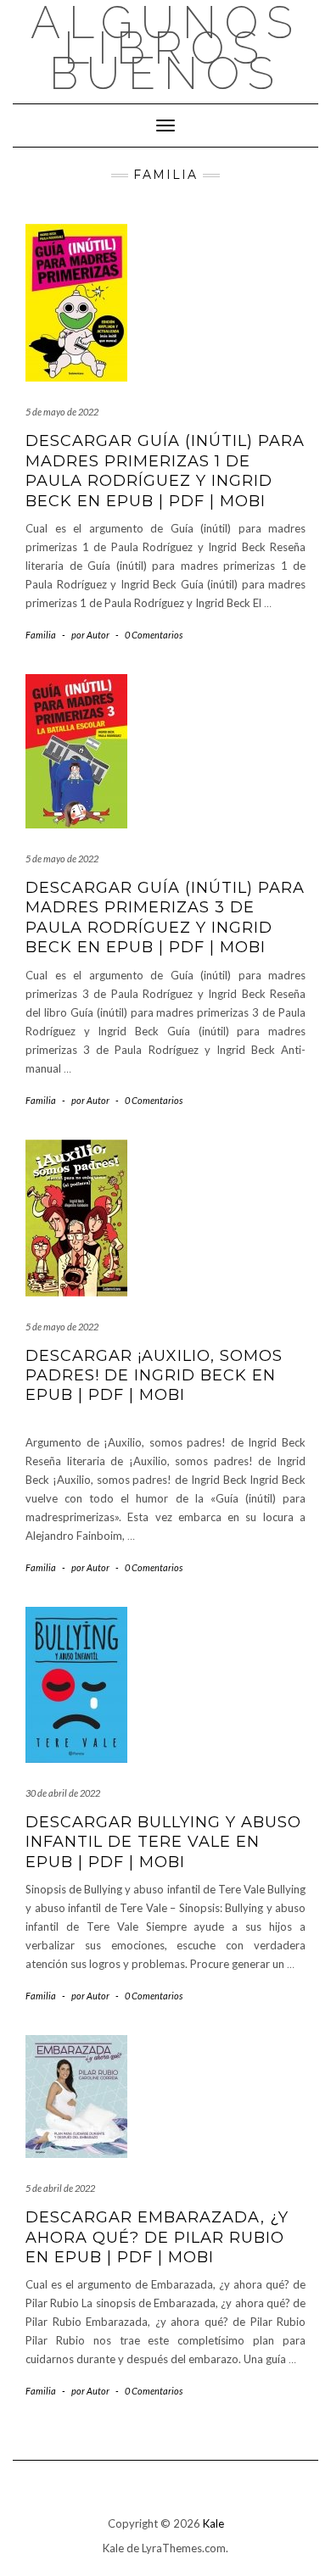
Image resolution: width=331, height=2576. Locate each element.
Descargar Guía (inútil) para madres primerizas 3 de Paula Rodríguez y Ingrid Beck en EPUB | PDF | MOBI (165, 917)
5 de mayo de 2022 (62, 412)
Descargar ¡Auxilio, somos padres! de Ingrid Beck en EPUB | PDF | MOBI (154, 1376)
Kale (213, 2523)
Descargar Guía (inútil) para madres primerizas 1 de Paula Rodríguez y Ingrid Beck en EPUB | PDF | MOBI (165, 471)
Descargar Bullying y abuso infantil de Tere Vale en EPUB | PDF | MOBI (163, 1842)
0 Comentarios (154, 635)
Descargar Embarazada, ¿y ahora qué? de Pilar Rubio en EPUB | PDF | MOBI (157, 2237)
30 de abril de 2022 (63, 1793)
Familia (41, 635)
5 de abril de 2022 (60, 2188)
